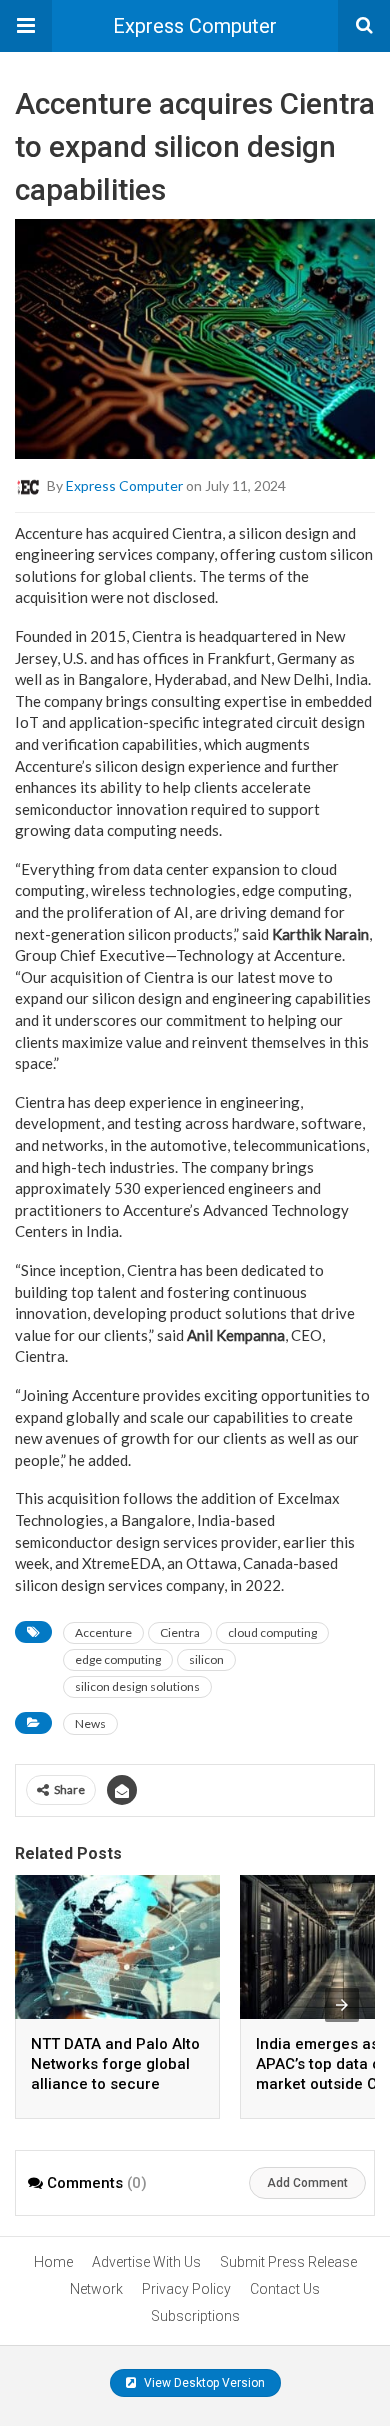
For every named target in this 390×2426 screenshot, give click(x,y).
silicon (206, 1659)
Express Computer (195, 26)
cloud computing (272, 1632)
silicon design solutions (137, 1686)
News (90, 1723)
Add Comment (307, 2183)
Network (96, 2289)
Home (53, 2262)
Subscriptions (195, 2316)
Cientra (180, 1632)
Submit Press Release (288, 2262)
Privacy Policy (186, 2289)
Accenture (103, 1632)
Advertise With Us (146, 2262)
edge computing (118, 1659)
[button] (26, 26)
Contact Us (285, 2289)
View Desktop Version (203, 2383)
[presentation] (342, 2005)
